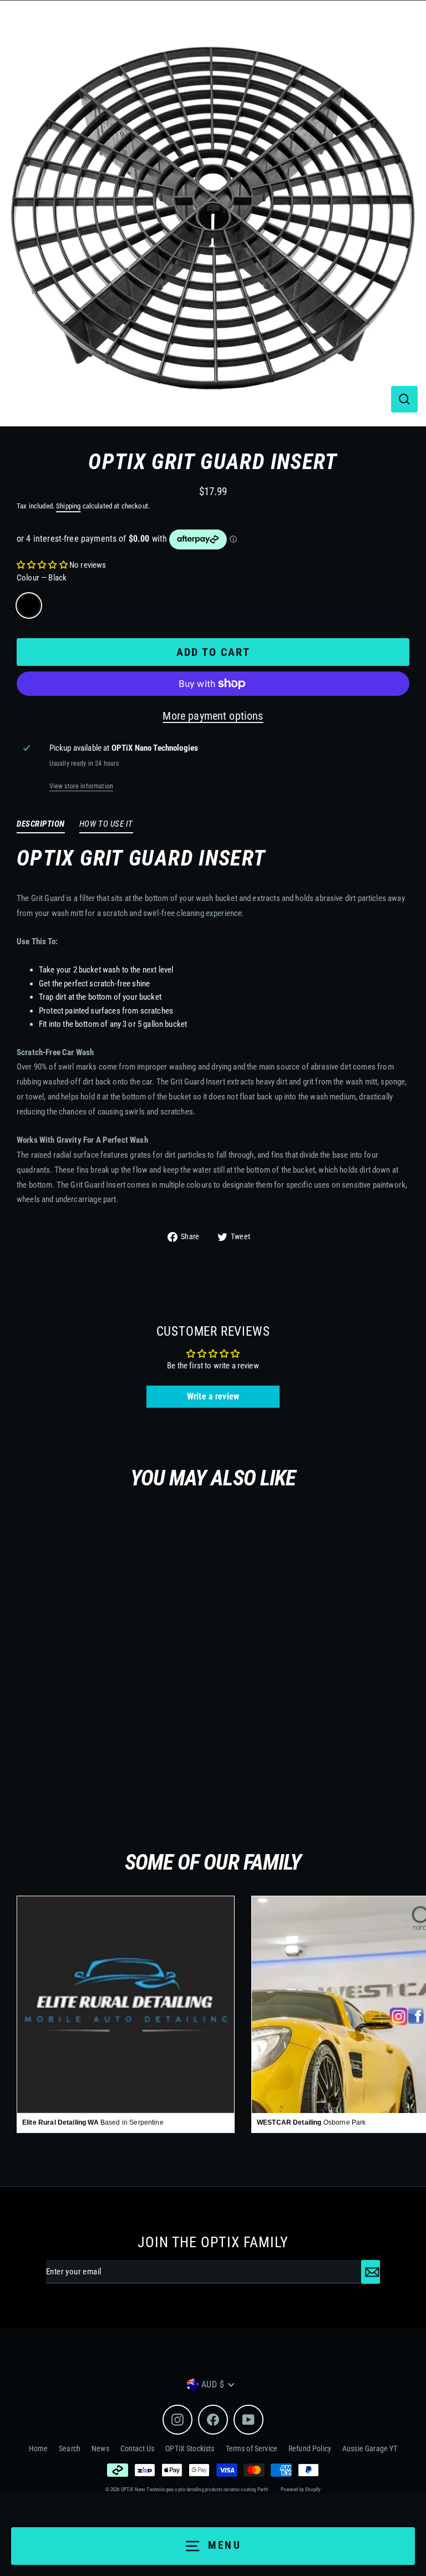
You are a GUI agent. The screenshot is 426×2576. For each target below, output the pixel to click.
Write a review (213, 1396)
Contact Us (138, 2448)
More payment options (213, 716)
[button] (42, 565)
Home (39, 2448)
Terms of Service (252, 2448)
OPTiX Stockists (190, 2448)
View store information (81, 786)
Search (70, 2448)
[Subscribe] (371, 2272)
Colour (42, 578)
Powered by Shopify (301, 2490)
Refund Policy (310, 2448)
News (100, 2448)
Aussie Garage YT (370, 2448)
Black (29, 605)
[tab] (41, 826)
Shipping (68, 506)
